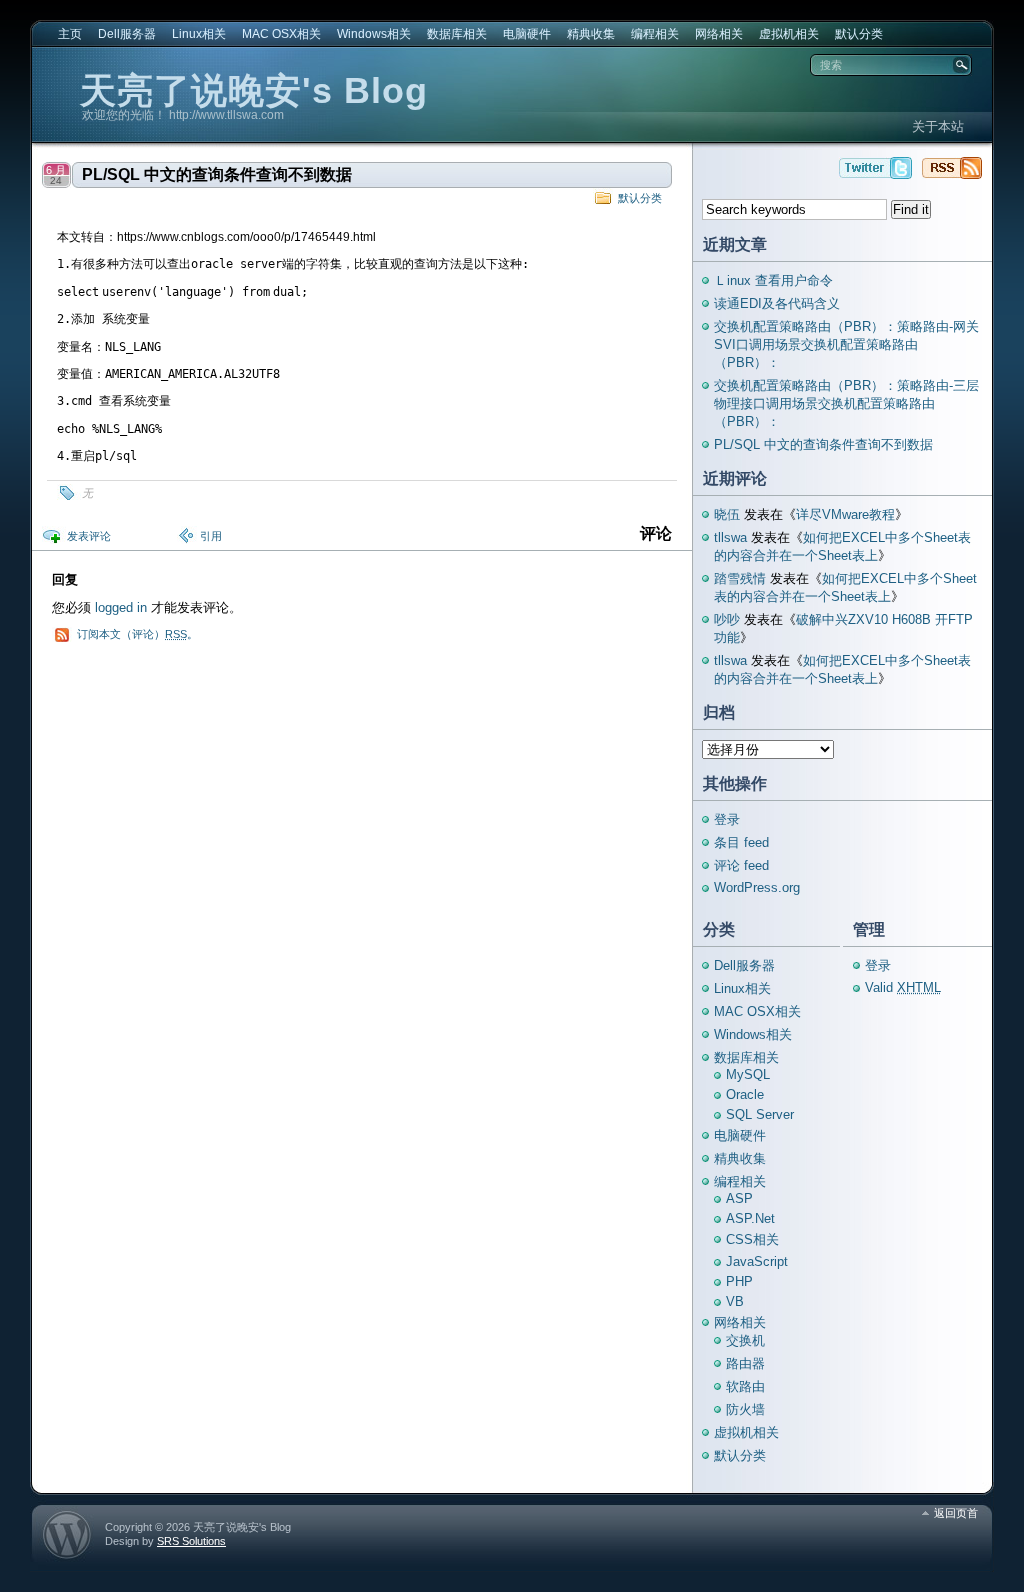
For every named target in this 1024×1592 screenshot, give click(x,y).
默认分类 (859, 34)
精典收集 (591, 34)
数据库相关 (457, 34)
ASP (739, 1198)
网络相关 (719, 34)
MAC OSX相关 (281, 34)
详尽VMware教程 (845, 514)
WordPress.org (757, 887)
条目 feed (741, 842)
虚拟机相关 (789, 34)
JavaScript (757, 1261)
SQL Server (760, 1114)
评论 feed (741, 865)
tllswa (730, 537)
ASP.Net (750, 1218)
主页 (70, 34)
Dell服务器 (127, 34)
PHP (739, 1281)
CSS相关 (752, 1239)
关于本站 (938, 126)
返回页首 (956, 1513)
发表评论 (89, 536)
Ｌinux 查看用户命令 (773, 280)
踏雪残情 (740, 578)
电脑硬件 (527, 34)
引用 (211, 536)
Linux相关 (199, 34)
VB (735, 1301)
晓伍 (727, 514)
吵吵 (727, 619)
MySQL (748, 1074)
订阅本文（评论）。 (137, 634)
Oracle (745, 1094)
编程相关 (655, 34)
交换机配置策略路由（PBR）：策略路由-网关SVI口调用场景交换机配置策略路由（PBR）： (846, 344)
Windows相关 (374, 34)
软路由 (745, 1386)
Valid (903, 987)
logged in (121, 607)
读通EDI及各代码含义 (777, 303)
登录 (727, 819)
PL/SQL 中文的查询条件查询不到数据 (217, 174)
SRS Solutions (191, 1541)
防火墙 (745, 1409)
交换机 (745, 1340)
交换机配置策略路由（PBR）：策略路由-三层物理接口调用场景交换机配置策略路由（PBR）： (846, 403)
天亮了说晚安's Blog (254, 90)
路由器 (745, 1363)
